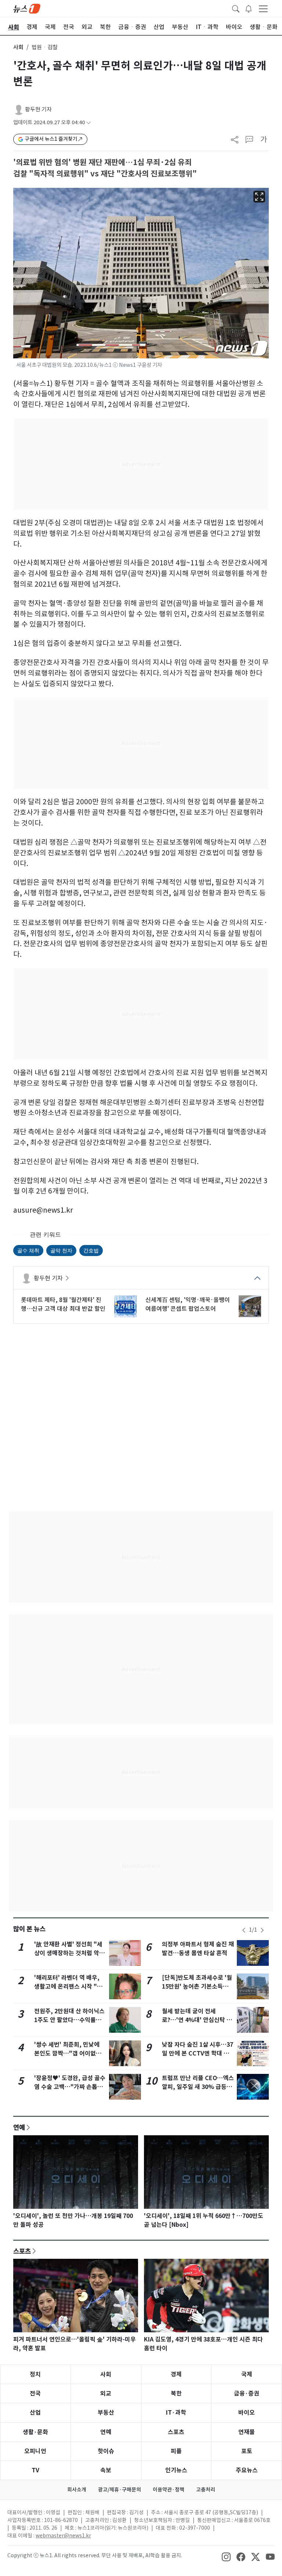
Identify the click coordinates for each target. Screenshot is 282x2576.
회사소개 (77, 2490)
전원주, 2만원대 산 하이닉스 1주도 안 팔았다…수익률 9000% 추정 (69, 2020)
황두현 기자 (38, 109)
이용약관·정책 (169, 2490)
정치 (35, 2374)
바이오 (247, 2413)
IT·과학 (176, 2413)
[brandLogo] (27, 8)
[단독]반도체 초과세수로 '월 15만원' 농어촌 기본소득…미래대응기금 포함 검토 (197, 1987)
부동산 (106, 2413)
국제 (247, 2374)
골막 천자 (61, 1250)
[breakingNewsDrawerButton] (249, 8)
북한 (176, 2393)
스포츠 (22, 2251)
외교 (106, 2393)
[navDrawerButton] (263, 8)
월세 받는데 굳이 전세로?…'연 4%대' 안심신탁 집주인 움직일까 (197, 2020)
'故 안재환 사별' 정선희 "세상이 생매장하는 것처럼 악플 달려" (69, 1953)
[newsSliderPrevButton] (244, 1930)
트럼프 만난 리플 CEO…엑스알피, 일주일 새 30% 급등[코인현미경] (198, 2087)
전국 (35, 2393)
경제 (176, 2374)
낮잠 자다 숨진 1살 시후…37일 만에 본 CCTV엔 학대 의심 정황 (198, 2053)
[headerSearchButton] (236, 8)
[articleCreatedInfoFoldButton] (88, 123)
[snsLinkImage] (226, 2556)
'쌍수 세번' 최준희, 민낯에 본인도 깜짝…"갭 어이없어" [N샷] (69, 2053)
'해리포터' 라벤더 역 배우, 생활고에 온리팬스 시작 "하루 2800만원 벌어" (68, 1987)
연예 (19, 2127)
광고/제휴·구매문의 (120, 2490)
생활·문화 (35, 2432)
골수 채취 (28, 1250)
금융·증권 (247, 2393)
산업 (35, 2413)
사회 (18, 47)
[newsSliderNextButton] (262, 1930)
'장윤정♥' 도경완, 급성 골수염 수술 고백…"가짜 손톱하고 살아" (70, 2087)
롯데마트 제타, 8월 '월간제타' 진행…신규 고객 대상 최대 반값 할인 (63, 1304)
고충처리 (206, 2490)
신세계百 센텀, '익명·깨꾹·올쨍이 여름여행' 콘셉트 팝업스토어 (188, 1304)
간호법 (91, 1250)
